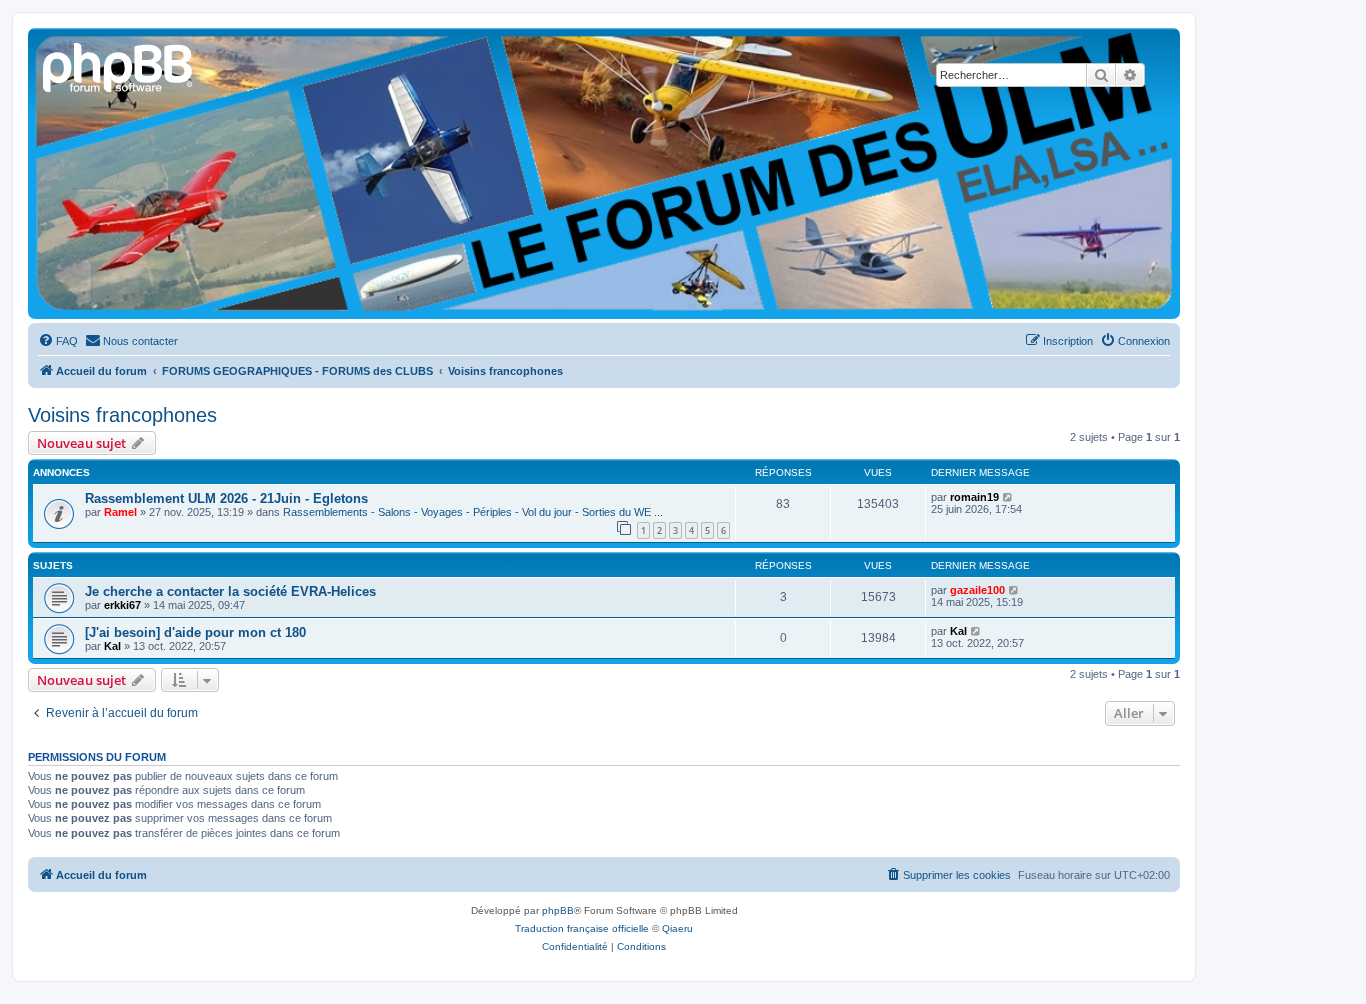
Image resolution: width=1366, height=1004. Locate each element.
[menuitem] (58, 341)
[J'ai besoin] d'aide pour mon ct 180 (195, 632)
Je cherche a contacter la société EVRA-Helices (230, 591)
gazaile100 (977, 590)
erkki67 (122, 605)
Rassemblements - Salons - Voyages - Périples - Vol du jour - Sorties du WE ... (473, 512)
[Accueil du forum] (119, 65)
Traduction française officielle (582, 928)
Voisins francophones (122, 415)
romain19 (974, 497)
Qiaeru (677, 928)
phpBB (558, 910)
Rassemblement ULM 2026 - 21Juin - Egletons (226, 498)
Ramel (120, 512)
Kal (112, 646)
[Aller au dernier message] (1008, 497)
